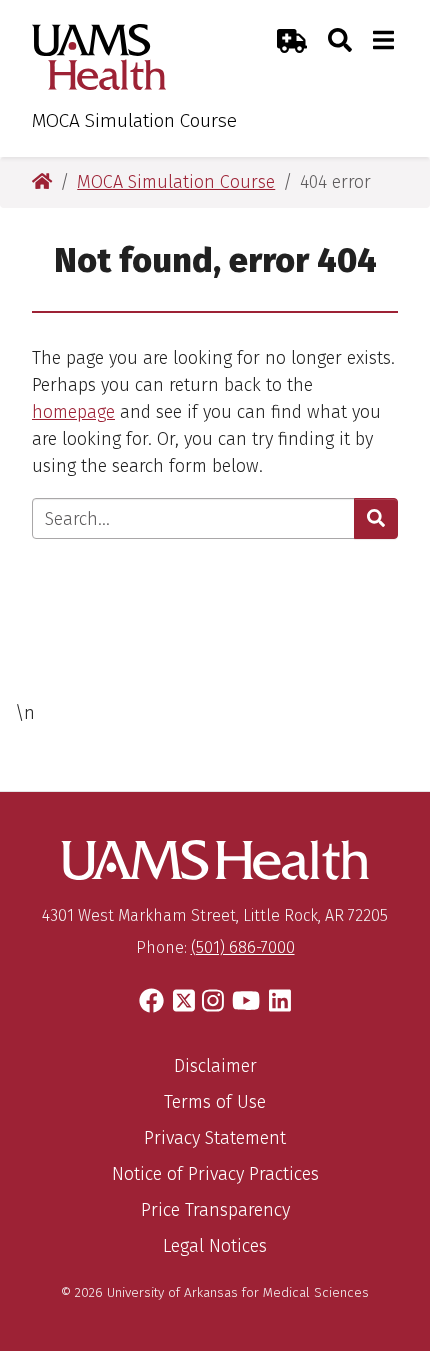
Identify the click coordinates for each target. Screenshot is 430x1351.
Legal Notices (215, 1246)
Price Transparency (215, 1210)
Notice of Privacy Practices (215, 1174)
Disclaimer (215, 1066)
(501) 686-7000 (243, 947)
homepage (73, 412)
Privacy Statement (215, 1138)
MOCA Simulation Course (134, 120)
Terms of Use (215, 1102)
